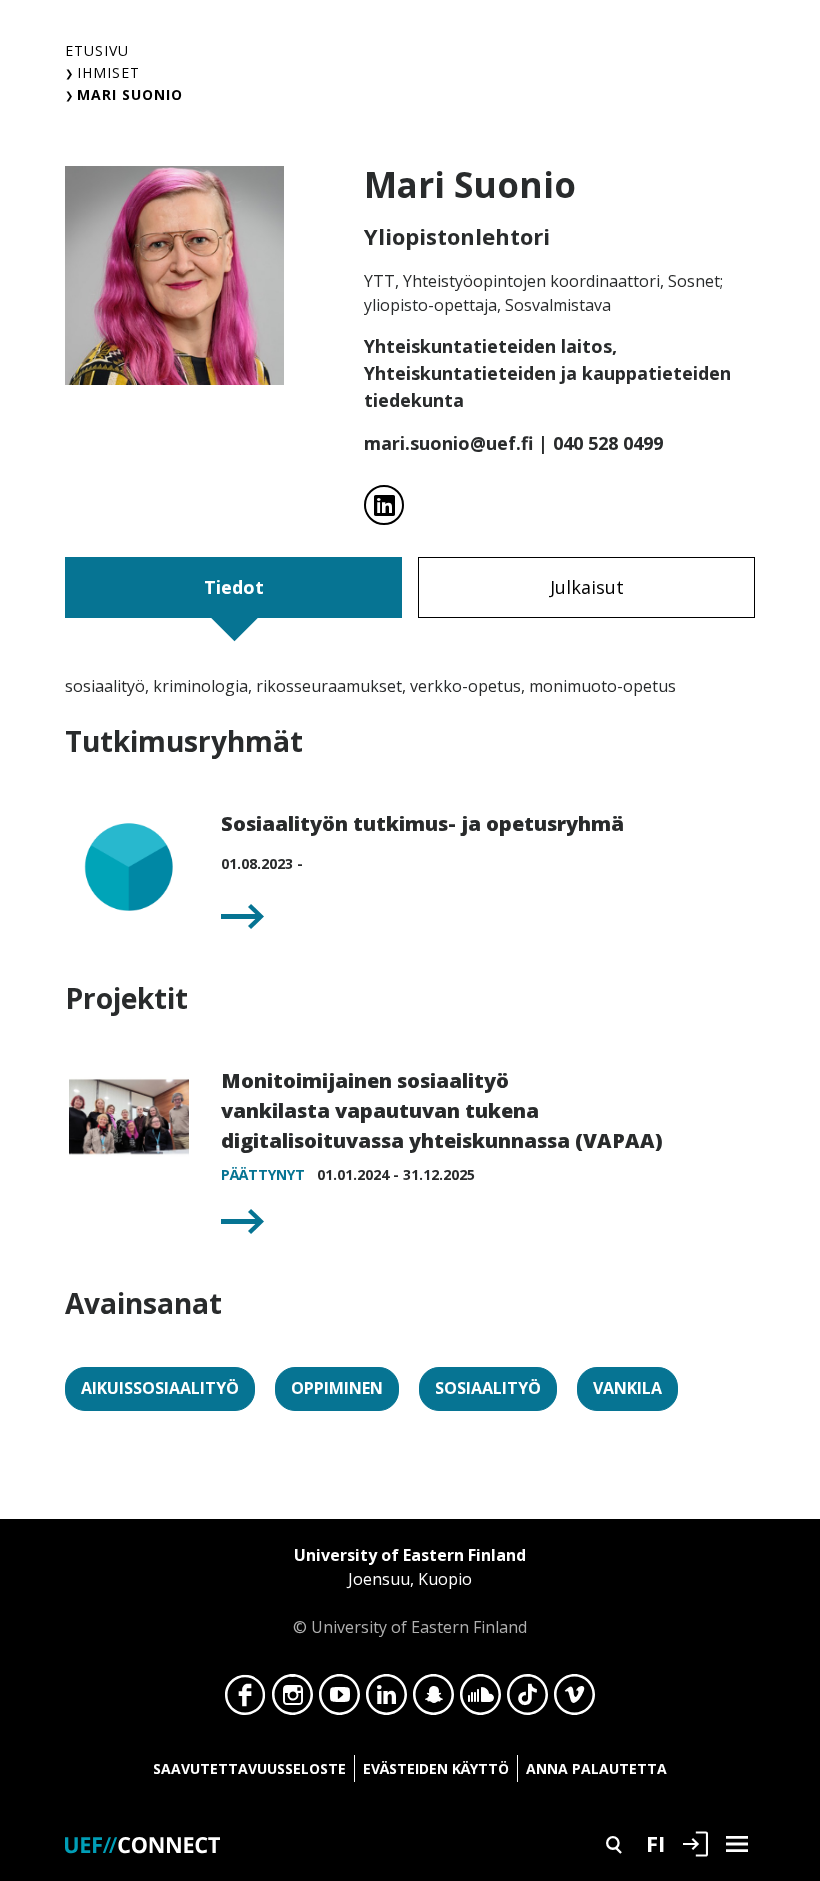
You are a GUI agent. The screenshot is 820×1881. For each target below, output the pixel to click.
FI (655, 1843)
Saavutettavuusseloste (249, 1768)
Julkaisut (587, 587)
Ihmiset (108, 72)
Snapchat (433, 1700)
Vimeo (574, 1700)
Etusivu (97, 50)
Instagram (292, 1700)
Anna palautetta (596, 1768)
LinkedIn (386, 1700)
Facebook (245, 1700)
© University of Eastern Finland (410, 1591)
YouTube (339, 1700)
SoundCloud (480, 1700)
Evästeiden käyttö (436, 1768)
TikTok (527, 1700)
